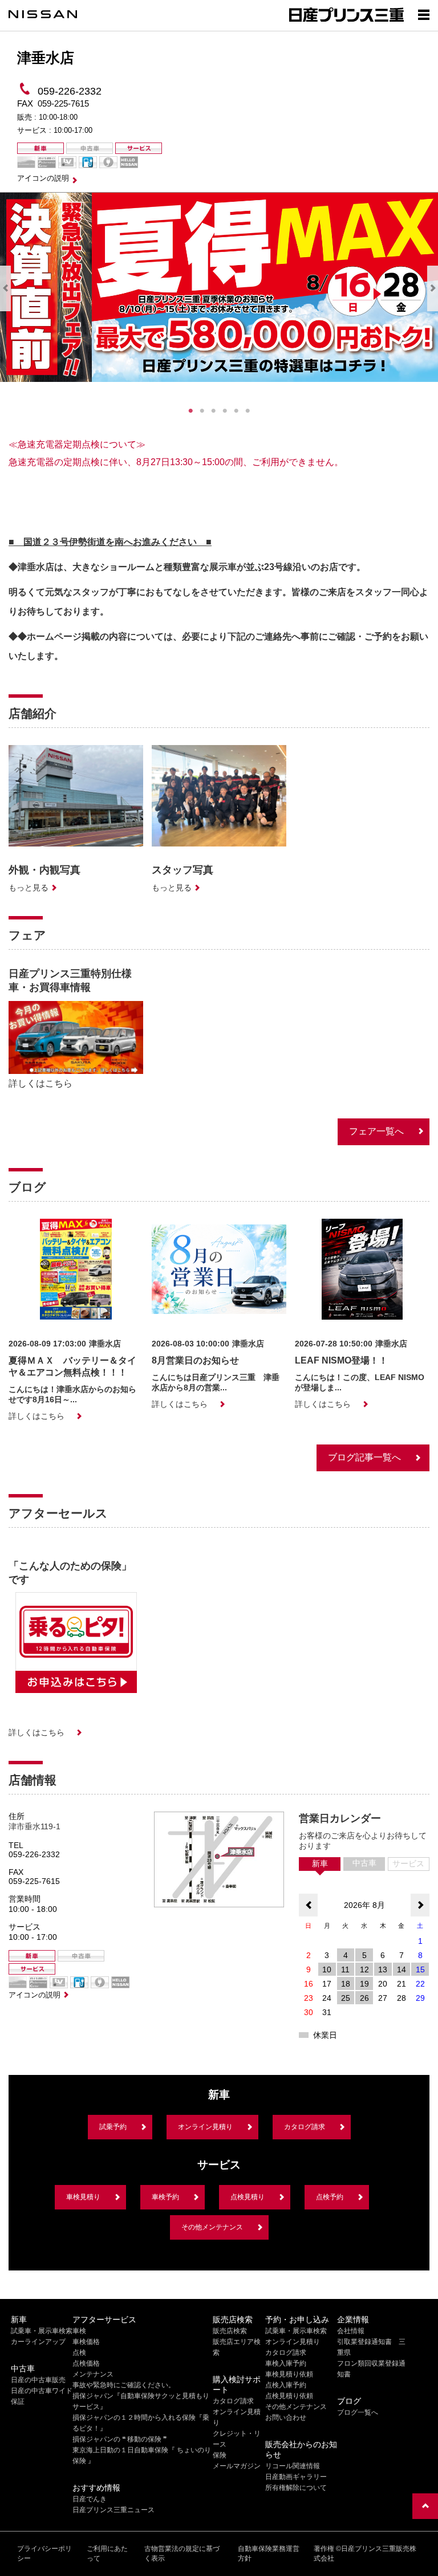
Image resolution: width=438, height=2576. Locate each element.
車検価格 (86, 2342)
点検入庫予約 (286, 2385)
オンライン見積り (205, 2127)
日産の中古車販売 (38, 2380)
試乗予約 (113, 2127)
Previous (5, 288)
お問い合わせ (286, 2418)
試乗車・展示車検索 (42, 2331)
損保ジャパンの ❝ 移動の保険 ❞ (119, 2439)
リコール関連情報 (293, 2466)
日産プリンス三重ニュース (113, 2510)
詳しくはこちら (40, 1083)
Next (433, 288)
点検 (79, 2353)
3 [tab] (213, 411)
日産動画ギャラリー (296, 2477)
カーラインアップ (38, 2342)
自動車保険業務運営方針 (269, 2553)
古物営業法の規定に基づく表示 (182, 2553)
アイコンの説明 (43, 178)
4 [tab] (225, 411)
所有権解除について (296, 2488)
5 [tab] (236, 411)
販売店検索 (230, 2331)
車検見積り (83, 2197)
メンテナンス (93, 2374)
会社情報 (351, 2331)
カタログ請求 (305, 2127)
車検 (79, 2331)
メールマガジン (237, 2466)
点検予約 (330, 2197)
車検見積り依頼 (289, 2374)
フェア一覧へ (376, 1131)
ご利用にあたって (107, 2553)
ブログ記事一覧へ (364, 1457)
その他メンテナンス (212, 2227)
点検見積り (248, 2197)
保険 (220, 2455)
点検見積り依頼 (289, 2396)
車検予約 (165, 2197)
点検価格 (86, 2363)
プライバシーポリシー (44, 2553)
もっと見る (29, 888)
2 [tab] (202, 411)
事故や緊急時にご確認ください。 (124, 2385)
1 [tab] (190, 411)
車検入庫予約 (286, 2363)
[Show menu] (424, 14)
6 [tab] (248, 411)
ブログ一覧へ (358, 2412)
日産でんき (90, 2499)
